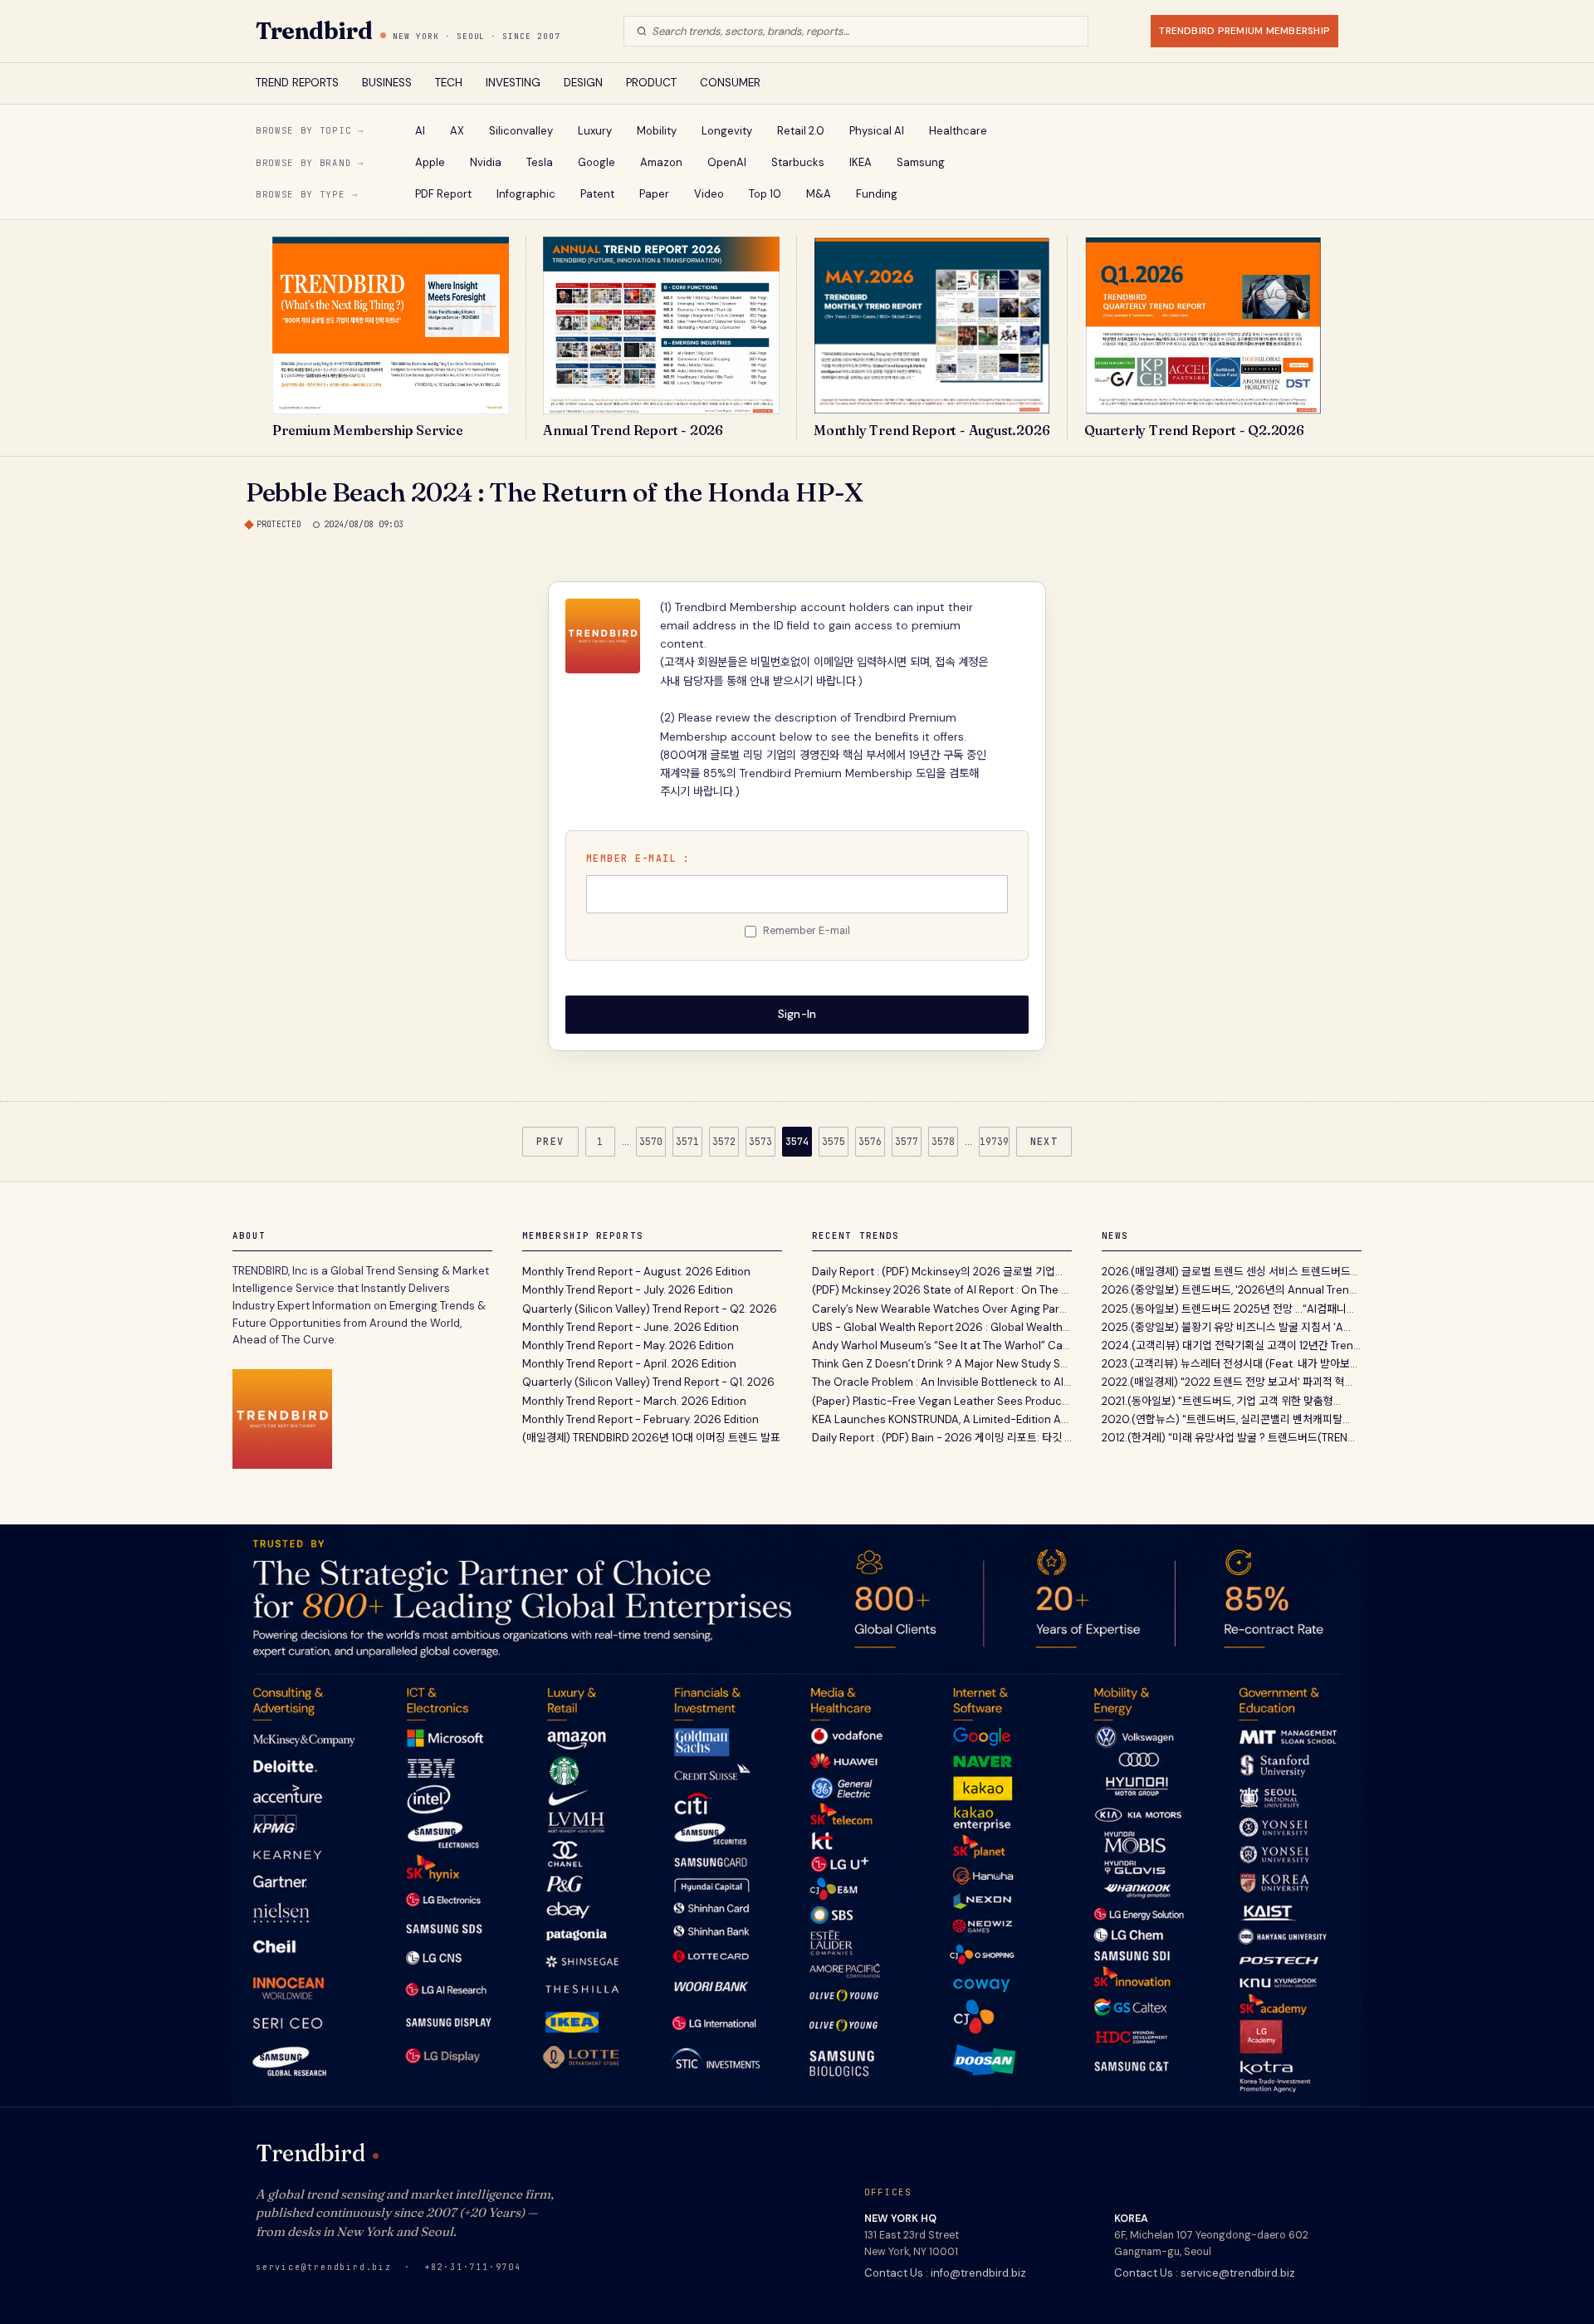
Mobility (657, 131)
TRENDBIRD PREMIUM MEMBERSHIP (1244, 31)
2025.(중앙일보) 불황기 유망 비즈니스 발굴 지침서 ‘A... (1226, 1327)
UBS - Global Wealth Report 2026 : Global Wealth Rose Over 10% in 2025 (942, 1327)
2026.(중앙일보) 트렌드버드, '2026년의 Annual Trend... (1232, 1290)
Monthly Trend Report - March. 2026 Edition (634, 1401)
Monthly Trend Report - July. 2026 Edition (628, 1290)
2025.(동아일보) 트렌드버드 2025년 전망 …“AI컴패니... (1228, 1309)
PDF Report (443, 194)
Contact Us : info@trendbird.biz (945, 2273)
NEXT (1044, 1141)
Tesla (540, 162)
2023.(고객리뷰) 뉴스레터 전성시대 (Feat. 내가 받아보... (1230, 1364)
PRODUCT (651, 83)
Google (597, 162)
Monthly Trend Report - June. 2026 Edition (631, 1327)
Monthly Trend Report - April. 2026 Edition (629, 1364)
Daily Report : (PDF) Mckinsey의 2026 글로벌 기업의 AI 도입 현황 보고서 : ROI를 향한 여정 (942, 1272)
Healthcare (958, 131)
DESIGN (583, 83)
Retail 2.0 (801, 131)
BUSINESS (387, 83)
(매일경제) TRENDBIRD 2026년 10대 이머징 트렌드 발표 (651, 1438)
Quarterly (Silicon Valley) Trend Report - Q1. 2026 (648, 1382)
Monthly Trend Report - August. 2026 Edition (636, 1272)
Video (709, 194)
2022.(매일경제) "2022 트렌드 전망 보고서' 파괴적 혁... (1227, 1382)
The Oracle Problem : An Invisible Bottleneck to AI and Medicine (942, 1382)
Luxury (595, 131)
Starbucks (798, 162)
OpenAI (727, 162)
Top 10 (765, 194)
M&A (819, 194)
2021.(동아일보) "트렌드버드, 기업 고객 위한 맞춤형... (1221, 1401)
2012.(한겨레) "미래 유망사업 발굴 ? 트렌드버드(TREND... (1232, 1438)
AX (457, 131)
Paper (654, 194)
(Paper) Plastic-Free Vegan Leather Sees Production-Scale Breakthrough (942, 1401)
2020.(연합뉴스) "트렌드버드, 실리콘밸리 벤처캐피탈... (1226, 1419)
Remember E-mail (807, 931)
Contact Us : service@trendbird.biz (1205, 2273)
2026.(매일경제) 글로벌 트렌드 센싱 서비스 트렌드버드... (1230, 1272)
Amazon (661, 162)
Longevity (727, 131)
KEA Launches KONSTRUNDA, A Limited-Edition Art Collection (942, 1419)
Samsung (921, 162)
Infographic (526, 194)
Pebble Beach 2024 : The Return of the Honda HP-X (555, 492)
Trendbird (314, 31)
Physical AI (877, 131)
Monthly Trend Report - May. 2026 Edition (628, 1345)
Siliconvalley (521, 131)
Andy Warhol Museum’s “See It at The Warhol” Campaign (942, 1345)
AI (420, 131)
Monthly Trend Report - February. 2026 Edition (641, 1419)
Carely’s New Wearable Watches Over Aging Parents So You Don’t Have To (942, 1309)
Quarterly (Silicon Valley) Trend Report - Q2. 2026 (650, 1309)
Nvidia (486, 162)
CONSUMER (730, 83)
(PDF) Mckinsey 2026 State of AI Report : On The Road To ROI (942, 1290)
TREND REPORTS (297, 83)
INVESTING (513, 83)
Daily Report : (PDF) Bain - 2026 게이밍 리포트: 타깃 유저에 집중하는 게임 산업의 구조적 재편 (942, 1438)
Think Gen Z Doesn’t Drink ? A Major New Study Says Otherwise (942, 1364)
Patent (597, 194)
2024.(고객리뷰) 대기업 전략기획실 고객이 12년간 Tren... (1231, 1345)
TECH (449, 83)
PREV (550, 1141)
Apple (430, 162)
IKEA (861, 162)
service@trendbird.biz (324, 2267)
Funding (877, 194)
